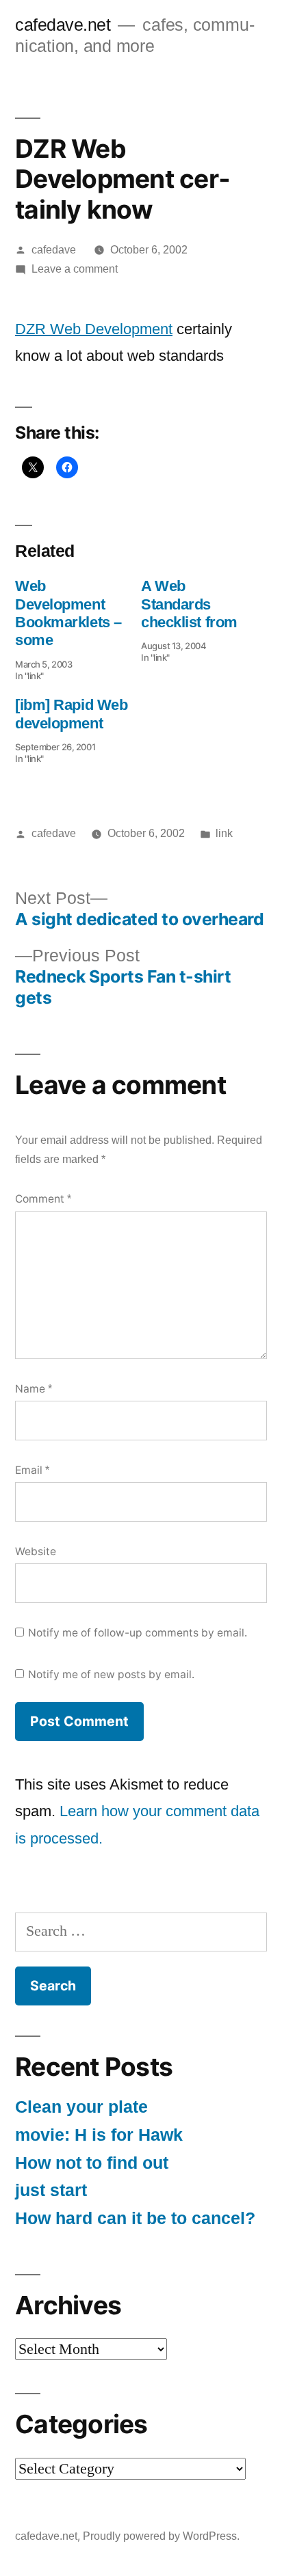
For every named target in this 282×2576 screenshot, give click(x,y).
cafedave (54, 250)
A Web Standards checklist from (189, 604)
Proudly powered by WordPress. (161, 2536)
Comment (43, 1199)
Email (32, 1470)
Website (36, 1551)
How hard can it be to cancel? (135, 2218)
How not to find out (92, 2163)
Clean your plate (81, 2107)
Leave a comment (75, 269)
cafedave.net (63, 25)
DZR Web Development (94, 329)
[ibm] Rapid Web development (71, 714)
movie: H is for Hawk (99, 2135)
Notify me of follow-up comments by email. (138, 1633)
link (224, 833)
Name (34, 1389)
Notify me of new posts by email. (111, 1674)
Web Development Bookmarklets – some (68, 613)
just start (51, 2190)
